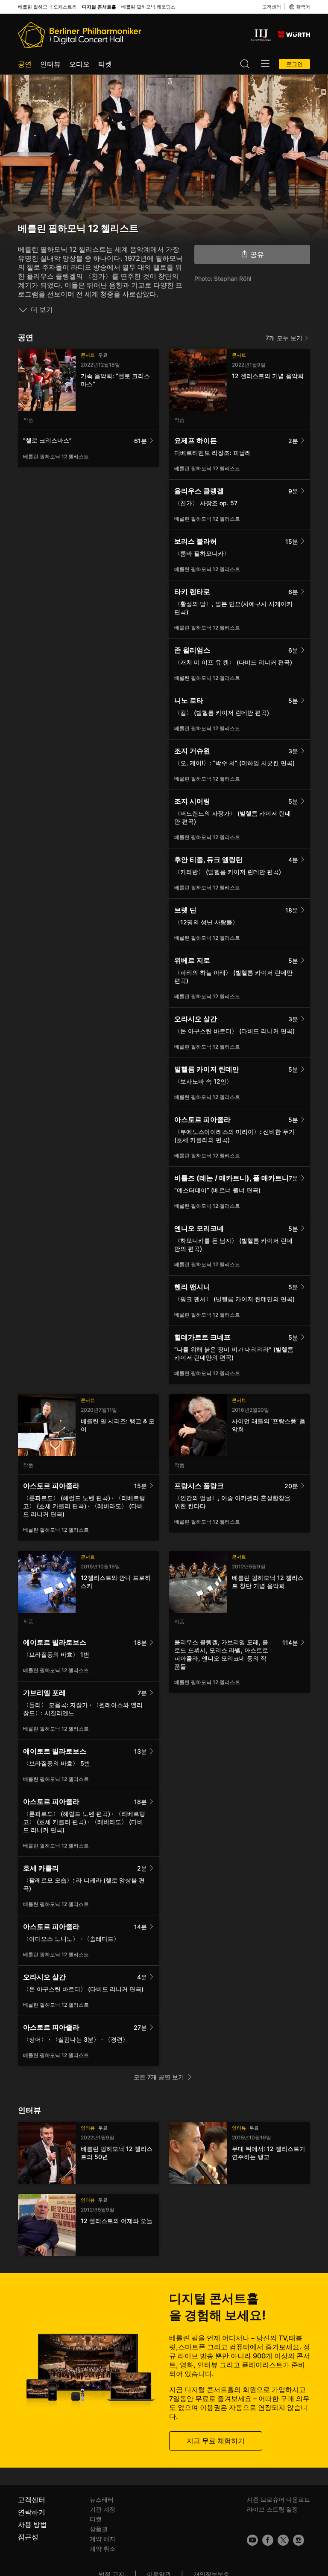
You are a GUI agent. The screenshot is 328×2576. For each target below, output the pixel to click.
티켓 (105, 64)
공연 (25, 64)
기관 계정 (102, 2509)
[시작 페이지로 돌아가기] (80, 35)
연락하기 (32, 2512)
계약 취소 (102, 2548)
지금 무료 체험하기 (216, 2441)
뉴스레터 (102, 2499)
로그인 (294, 64)
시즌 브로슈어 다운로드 (278, 2499)
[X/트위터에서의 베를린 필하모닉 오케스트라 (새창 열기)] (283, 2540)
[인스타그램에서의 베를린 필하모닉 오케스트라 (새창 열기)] (299, 2540)
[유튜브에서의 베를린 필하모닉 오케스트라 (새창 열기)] (252, 2540)
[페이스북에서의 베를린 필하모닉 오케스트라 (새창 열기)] (268, 2540)
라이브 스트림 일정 (272, 2509)
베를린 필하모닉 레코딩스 (148, 7)
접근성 (28, 2537)
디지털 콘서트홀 (99, 7)
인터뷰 (50, 64)
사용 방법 (32, 2524)
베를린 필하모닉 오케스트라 (47, 7)
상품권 (99, 2529)
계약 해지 (102, 2539)
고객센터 (272, 7)
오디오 (79, 64)
